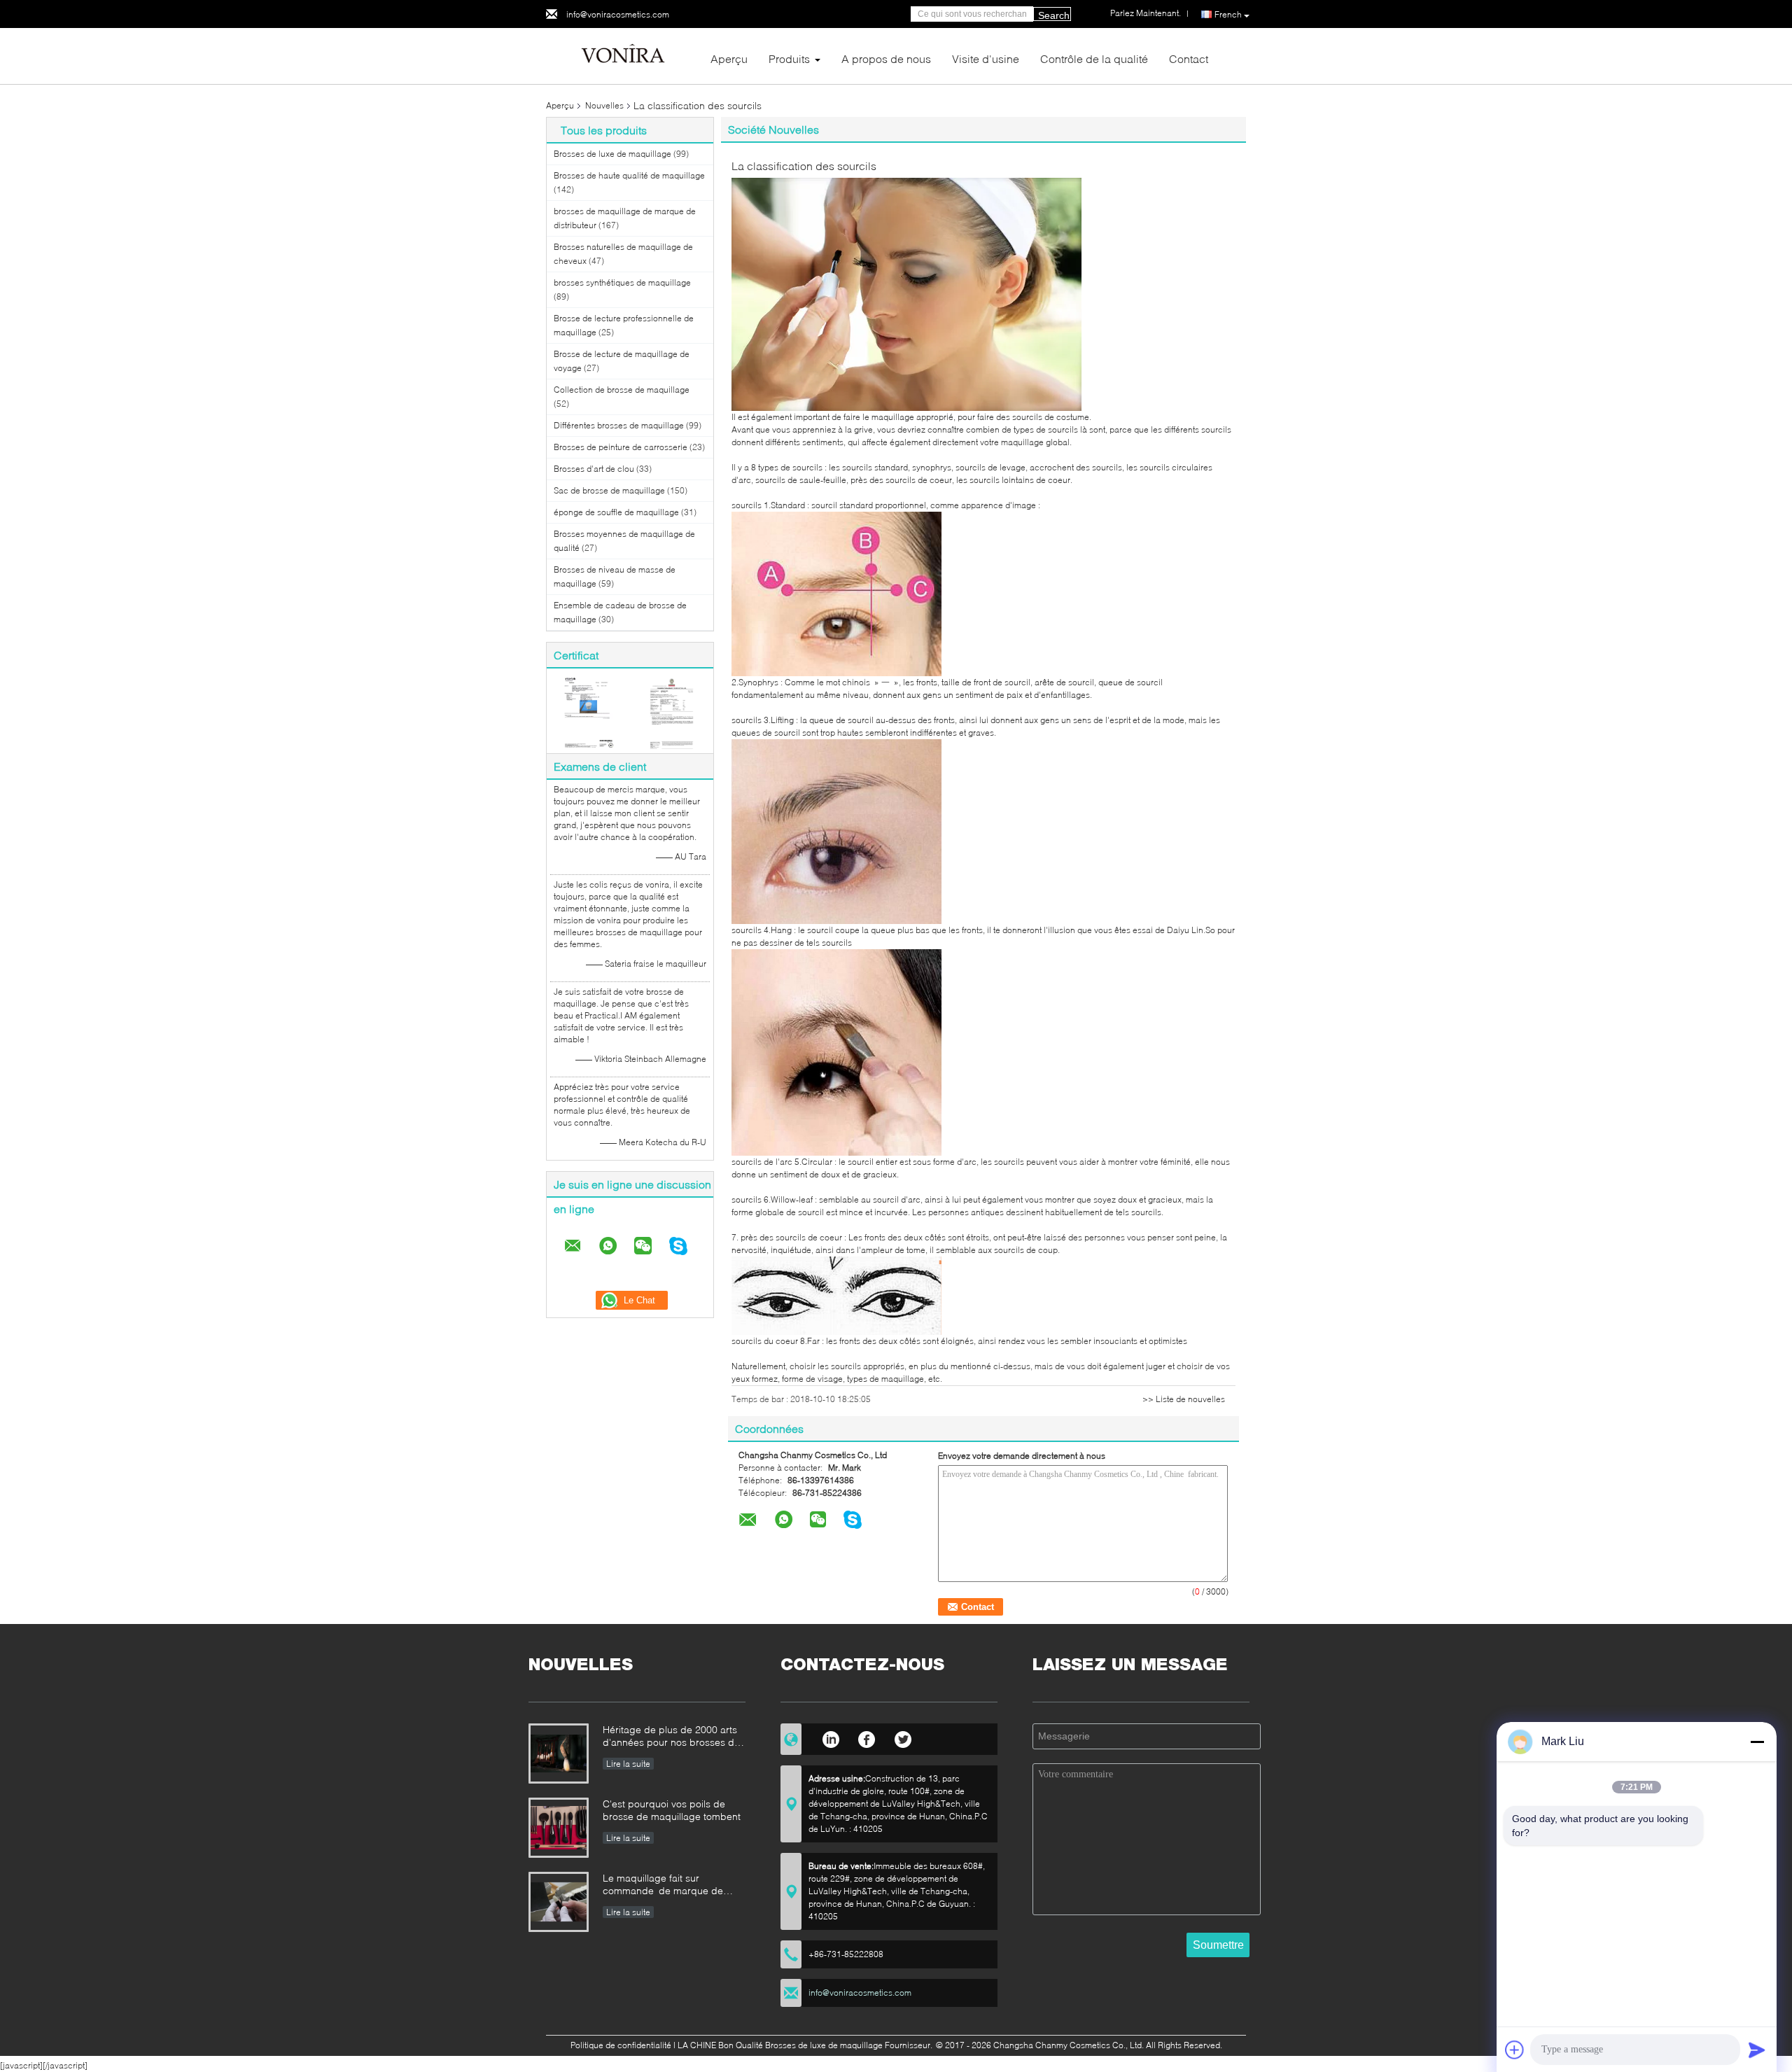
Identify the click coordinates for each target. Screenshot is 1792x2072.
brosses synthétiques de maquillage (622, 282)
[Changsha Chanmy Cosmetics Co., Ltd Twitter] (903, 1737)
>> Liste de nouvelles (1184, 1399)
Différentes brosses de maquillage (619, 425)
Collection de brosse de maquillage (622, 390)
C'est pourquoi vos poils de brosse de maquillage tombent (672, 1810)
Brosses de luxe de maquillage (612, 154)
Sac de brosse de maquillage (609, 490)
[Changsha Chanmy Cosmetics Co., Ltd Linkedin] (831, 1737)
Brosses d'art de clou (594, 469)
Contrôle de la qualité (1094, 58)
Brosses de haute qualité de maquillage (629, 175)
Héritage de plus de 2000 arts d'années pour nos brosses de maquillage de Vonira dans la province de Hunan (671, 1737)
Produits (789, 58)
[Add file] (1515, 2050)
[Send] (1757, 2050)
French (1228, 14)
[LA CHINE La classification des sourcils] (906, 294)
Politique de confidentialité (621, 2045)
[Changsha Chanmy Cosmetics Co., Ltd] (623, 55)
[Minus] (1757, 1742)
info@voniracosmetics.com (618, 14)
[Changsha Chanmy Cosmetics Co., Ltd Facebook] (867, 1737)
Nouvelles (604, 105)
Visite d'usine (986, 58)
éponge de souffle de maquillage (616, 512)
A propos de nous (886, 58)
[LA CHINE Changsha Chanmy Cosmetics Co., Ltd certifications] (588, 712)
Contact (1189, 58)
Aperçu (729, 58)
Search (1054, 15)
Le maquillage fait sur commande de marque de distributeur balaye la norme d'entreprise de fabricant (663, 1885)
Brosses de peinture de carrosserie (621, 447)
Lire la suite (628, 1764)
